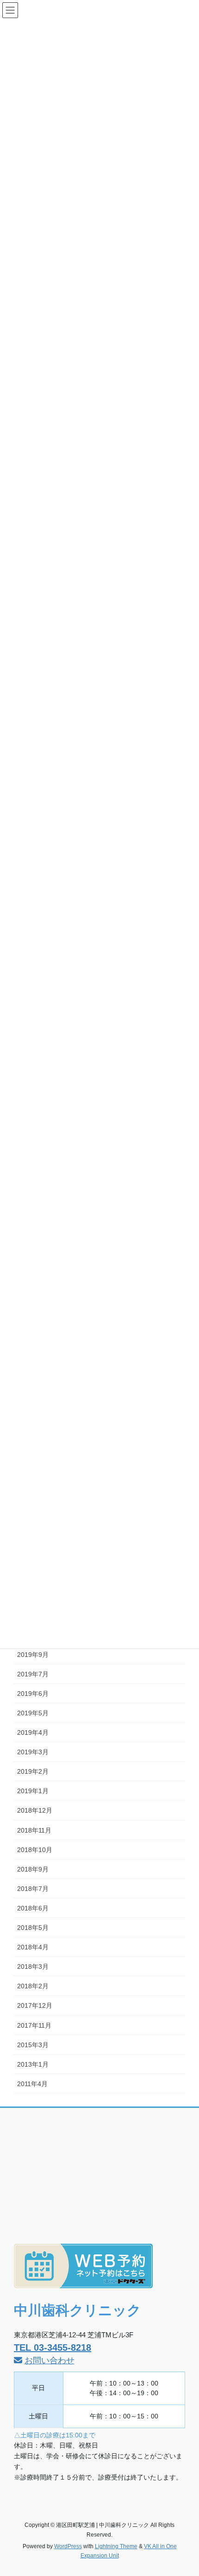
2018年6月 (33, 1908)
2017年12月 (35, 2005)
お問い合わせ (50, 2360)
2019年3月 (33, 1752)
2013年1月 (33, 2064)
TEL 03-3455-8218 (53, 2348)
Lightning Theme (116, 2546)
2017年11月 (34, 2025)
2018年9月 (33, 1869)
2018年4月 (33, 1947)
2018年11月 (34, 1830)
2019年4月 (33, 1732)
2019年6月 (33, 1694)
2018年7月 (33, 1889)
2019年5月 (33, 1713)
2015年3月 (33, 2045)
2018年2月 (33, 1986)
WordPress (68, 2546)
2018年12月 (35, 1810)
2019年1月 (33, 1791)
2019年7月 (33, 1674)
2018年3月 (33, 1967)
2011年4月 (32, 2084)
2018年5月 (33, 1928)
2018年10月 (35, 1850)
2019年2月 (33, 1771)
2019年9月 (33, 1655)
